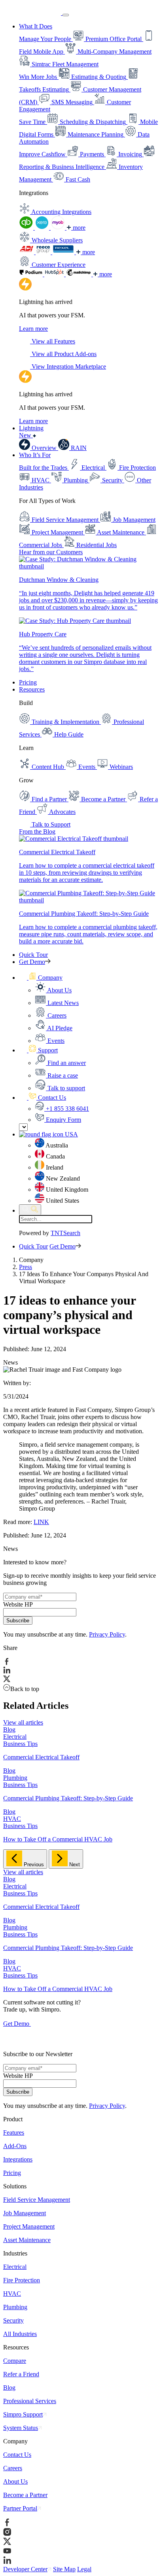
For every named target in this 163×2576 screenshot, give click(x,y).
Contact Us (17, 2455)
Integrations (18, 2159)
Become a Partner (25, 2495)
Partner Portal (20, 2508)
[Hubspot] (55, 274)
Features (14, 2133)
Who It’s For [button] (35, 455)
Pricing (28, 682)
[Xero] (43, 228)
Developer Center (25, 2569)
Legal (84, 2569)
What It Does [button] (36, 26)
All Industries (20, 2334)
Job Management (25, 2213)
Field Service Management (37, 2200)
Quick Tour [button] (33, 955)
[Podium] (32, 274)
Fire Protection (22, 2280)
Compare (15, 2361)
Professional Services (30, 2401)
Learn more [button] (33, 329)
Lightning (31, 432)
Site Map (64, 2569)
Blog (9, 2388)
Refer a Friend (21, 2374)
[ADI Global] (27, 252)
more (78, 228)
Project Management (29, 2226)
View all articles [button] (23, 1722)
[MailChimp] (79, 274)
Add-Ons (15, 2146)
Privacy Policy (107, 1634)
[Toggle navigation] (66, 15)
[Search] (30, 1210)
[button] (41, 978)
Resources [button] (32, 689)
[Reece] (44, 252)
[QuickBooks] (27, 228)
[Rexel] (64, 252)
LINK (41, 1522)
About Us (15, 2481)
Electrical (15, 2267)
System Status (21, 2428)
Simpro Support (23, 2414)
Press (26, 1267)
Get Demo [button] (32, 962)
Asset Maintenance (27, 2240)
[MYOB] (59, 228)
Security (13, 2320)
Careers (13, 2468)
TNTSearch (65, 1233)
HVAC (12, 2294)
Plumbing (15, 2307)
